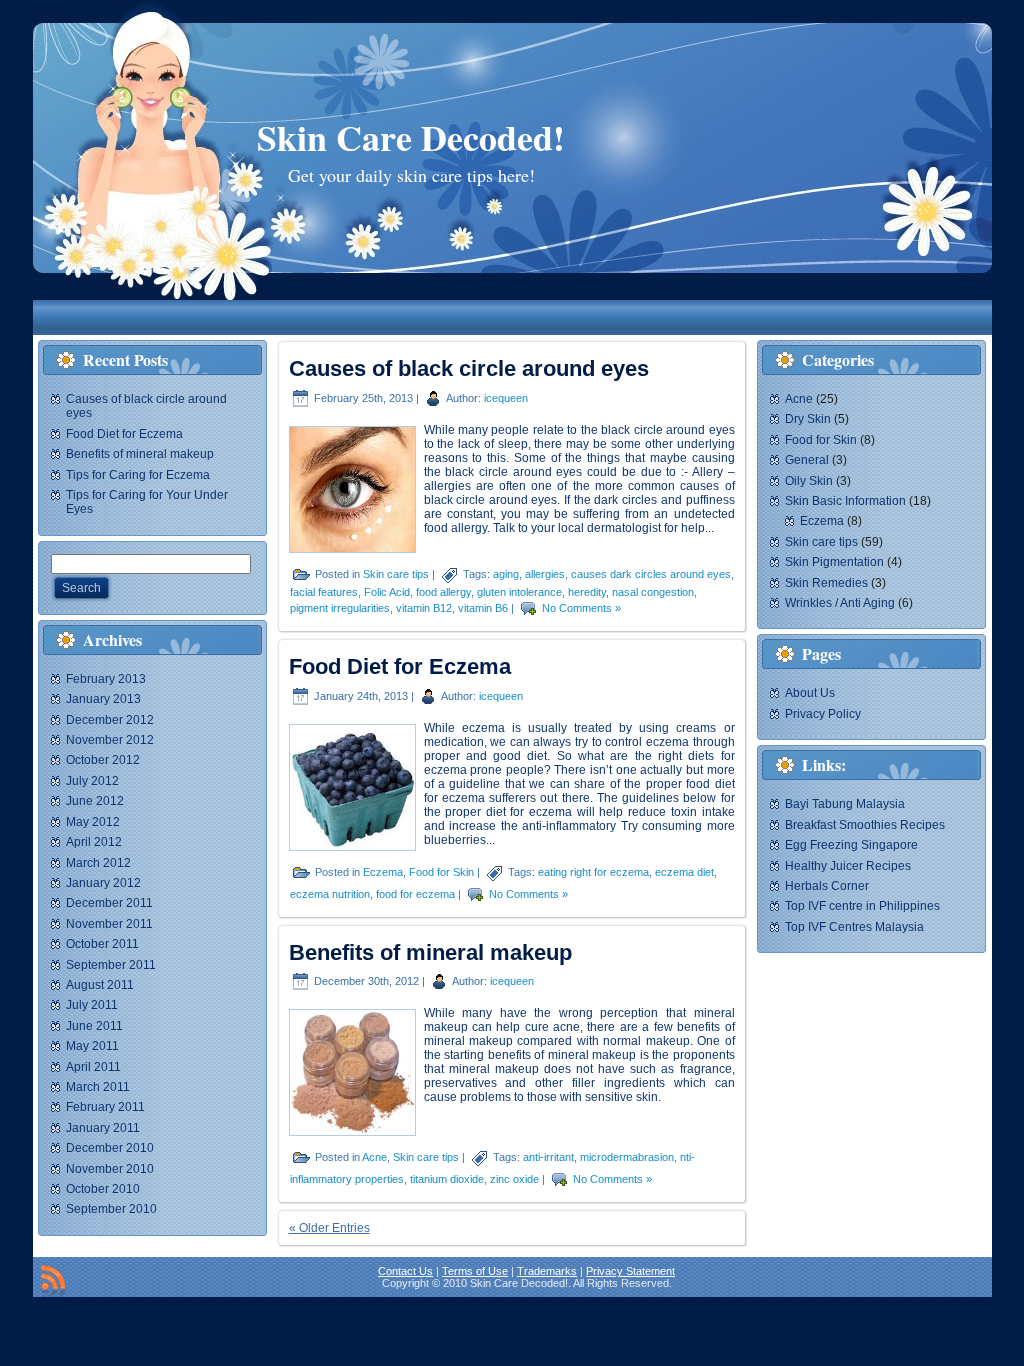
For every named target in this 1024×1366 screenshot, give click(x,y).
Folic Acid (387, 592)
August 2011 (100, 985)
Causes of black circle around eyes (469, 368)
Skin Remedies (826, 583)
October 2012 (103, 760)
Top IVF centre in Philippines (862, 906)
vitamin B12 (424, 608)
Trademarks (547, 1271)
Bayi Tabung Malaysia (845, 804)
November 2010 (110, 1169)
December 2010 (110, 1148)
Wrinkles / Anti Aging (840, 603)
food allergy (443, 592)
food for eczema (415, 893)
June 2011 (94, 1026)
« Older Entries (329, 1228)
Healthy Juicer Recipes (848, 866)
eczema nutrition (330, 893)
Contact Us (405, 1271)
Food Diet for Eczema (124, 434)
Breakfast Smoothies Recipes (865, 825)
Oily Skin (809, 481)
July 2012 (92, 781)
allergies (545, 574)
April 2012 (94, 842)
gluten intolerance (519, 592)
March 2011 (98, 1087)
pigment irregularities (340, 608)
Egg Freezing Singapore (851, 845)
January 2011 (103, 1128)
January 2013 (103, 699)
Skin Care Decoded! (411, 137)
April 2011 (93, 1067)
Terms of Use (475, 1271)
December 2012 (110, 720)
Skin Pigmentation (834, 562)
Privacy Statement (630, 1271)
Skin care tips (396, 574)
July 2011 (92, 1005)
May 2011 (92, 1046)
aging (506, 574)
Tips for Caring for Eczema (138, 475)
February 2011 (105, 1107)
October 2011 (102, 944)
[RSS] (53, 1281)
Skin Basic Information (845, 501)
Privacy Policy (823, 714)
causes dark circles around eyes (651, 574)
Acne (374, 1157)
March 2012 (98, 863)
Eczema (383, 871)
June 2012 (95, 801)
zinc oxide (514, 1179)
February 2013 (106, 679)
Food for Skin (441, 871)
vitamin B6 (483, 608)
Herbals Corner (827, 886)
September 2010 (111, 1209)
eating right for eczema (593, 871)
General (807, 460)
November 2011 (109, 924)
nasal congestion (653, 592)
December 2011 (109, 903)
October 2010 (103, 1189)
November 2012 (110, 740)
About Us (810, 693)
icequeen (506, 398)
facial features (324, 592)
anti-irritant (548, 1157)
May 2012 (93, 822)
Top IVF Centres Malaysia (854, 927)
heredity (587, 592)
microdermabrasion (627, 1157)
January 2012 (103, 883)
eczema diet (684, 871)
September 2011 (111, 965)
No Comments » (581, 608)
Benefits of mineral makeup (140, 454)
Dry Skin (808, 419)
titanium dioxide (447, 1179)
